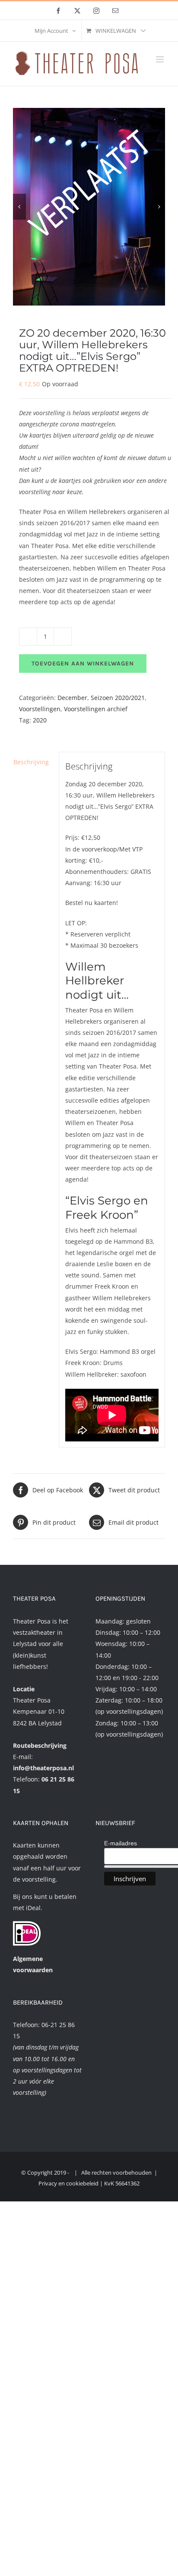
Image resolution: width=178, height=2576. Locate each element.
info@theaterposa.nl (43, 1768)
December (72, 698)
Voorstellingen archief (96, 709)
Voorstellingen (40, 709)
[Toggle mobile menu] (161, 59)
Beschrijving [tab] (31, 762)
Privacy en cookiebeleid (68, 2183)
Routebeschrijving (40, 1745)
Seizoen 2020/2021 (118, 698)
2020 (40, 720)
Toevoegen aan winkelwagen (83, 664)
